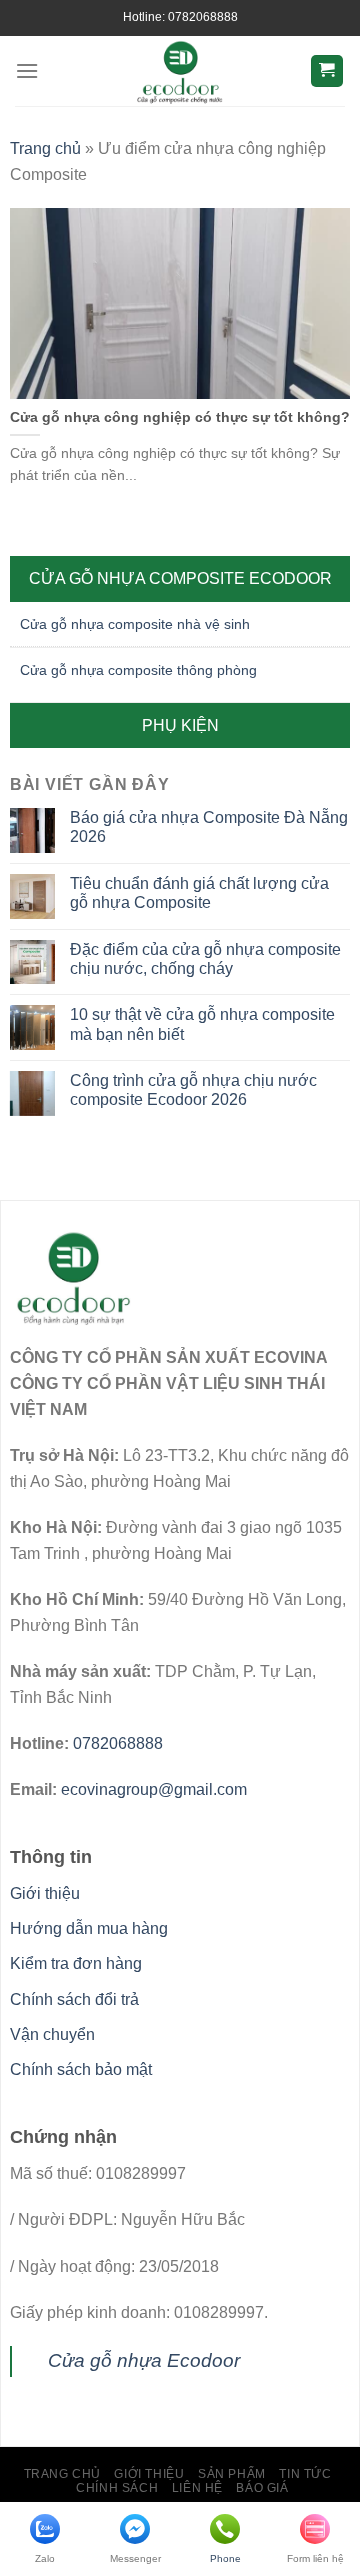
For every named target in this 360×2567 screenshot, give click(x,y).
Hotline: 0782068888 (180, 17)
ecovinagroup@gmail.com (154, 1789)
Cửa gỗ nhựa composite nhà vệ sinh (135, 624)
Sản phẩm (232, 2474)
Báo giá (262, 2488)
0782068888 (118, 1743)
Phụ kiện (180, 725)
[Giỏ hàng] (327, 71)
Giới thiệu (45, 1893)
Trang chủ (45, 148)
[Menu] (27, 70)
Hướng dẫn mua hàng (89, 1928)
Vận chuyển (52, 2034)
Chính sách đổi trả (74, 1999)
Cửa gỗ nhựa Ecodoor (144, 2360)
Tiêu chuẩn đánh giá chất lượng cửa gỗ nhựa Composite (199, 893)
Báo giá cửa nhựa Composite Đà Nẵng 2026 (209, 827)
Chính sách (117, 2488)
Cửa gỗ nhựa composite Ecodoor (180, 578)
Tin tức (305, 2474)
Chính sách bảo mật (81, 2069)
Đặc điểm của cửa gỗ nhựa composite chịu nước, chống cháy (205, 959)
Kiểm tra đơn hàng (76, 1963)
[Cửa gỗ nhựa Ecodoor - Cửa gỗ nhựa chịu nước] (180, 71)
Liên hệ (197, 2488)
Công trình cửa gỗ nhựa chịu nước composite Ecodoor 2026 (193, 1090)
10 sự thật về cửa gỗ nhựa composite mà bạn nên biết (202, 1024)
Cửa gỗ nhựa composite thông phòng (138, 670)
